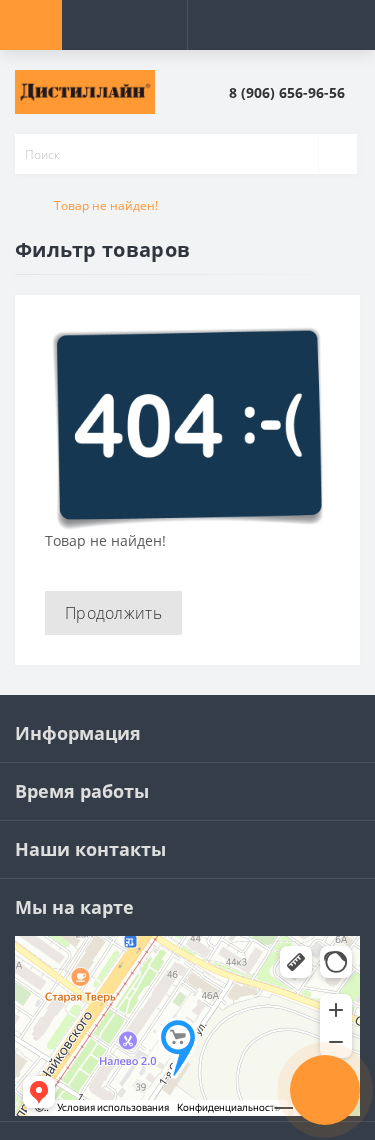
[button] (294, 92)
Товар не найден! (106, 205)
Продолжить (113, 613)
